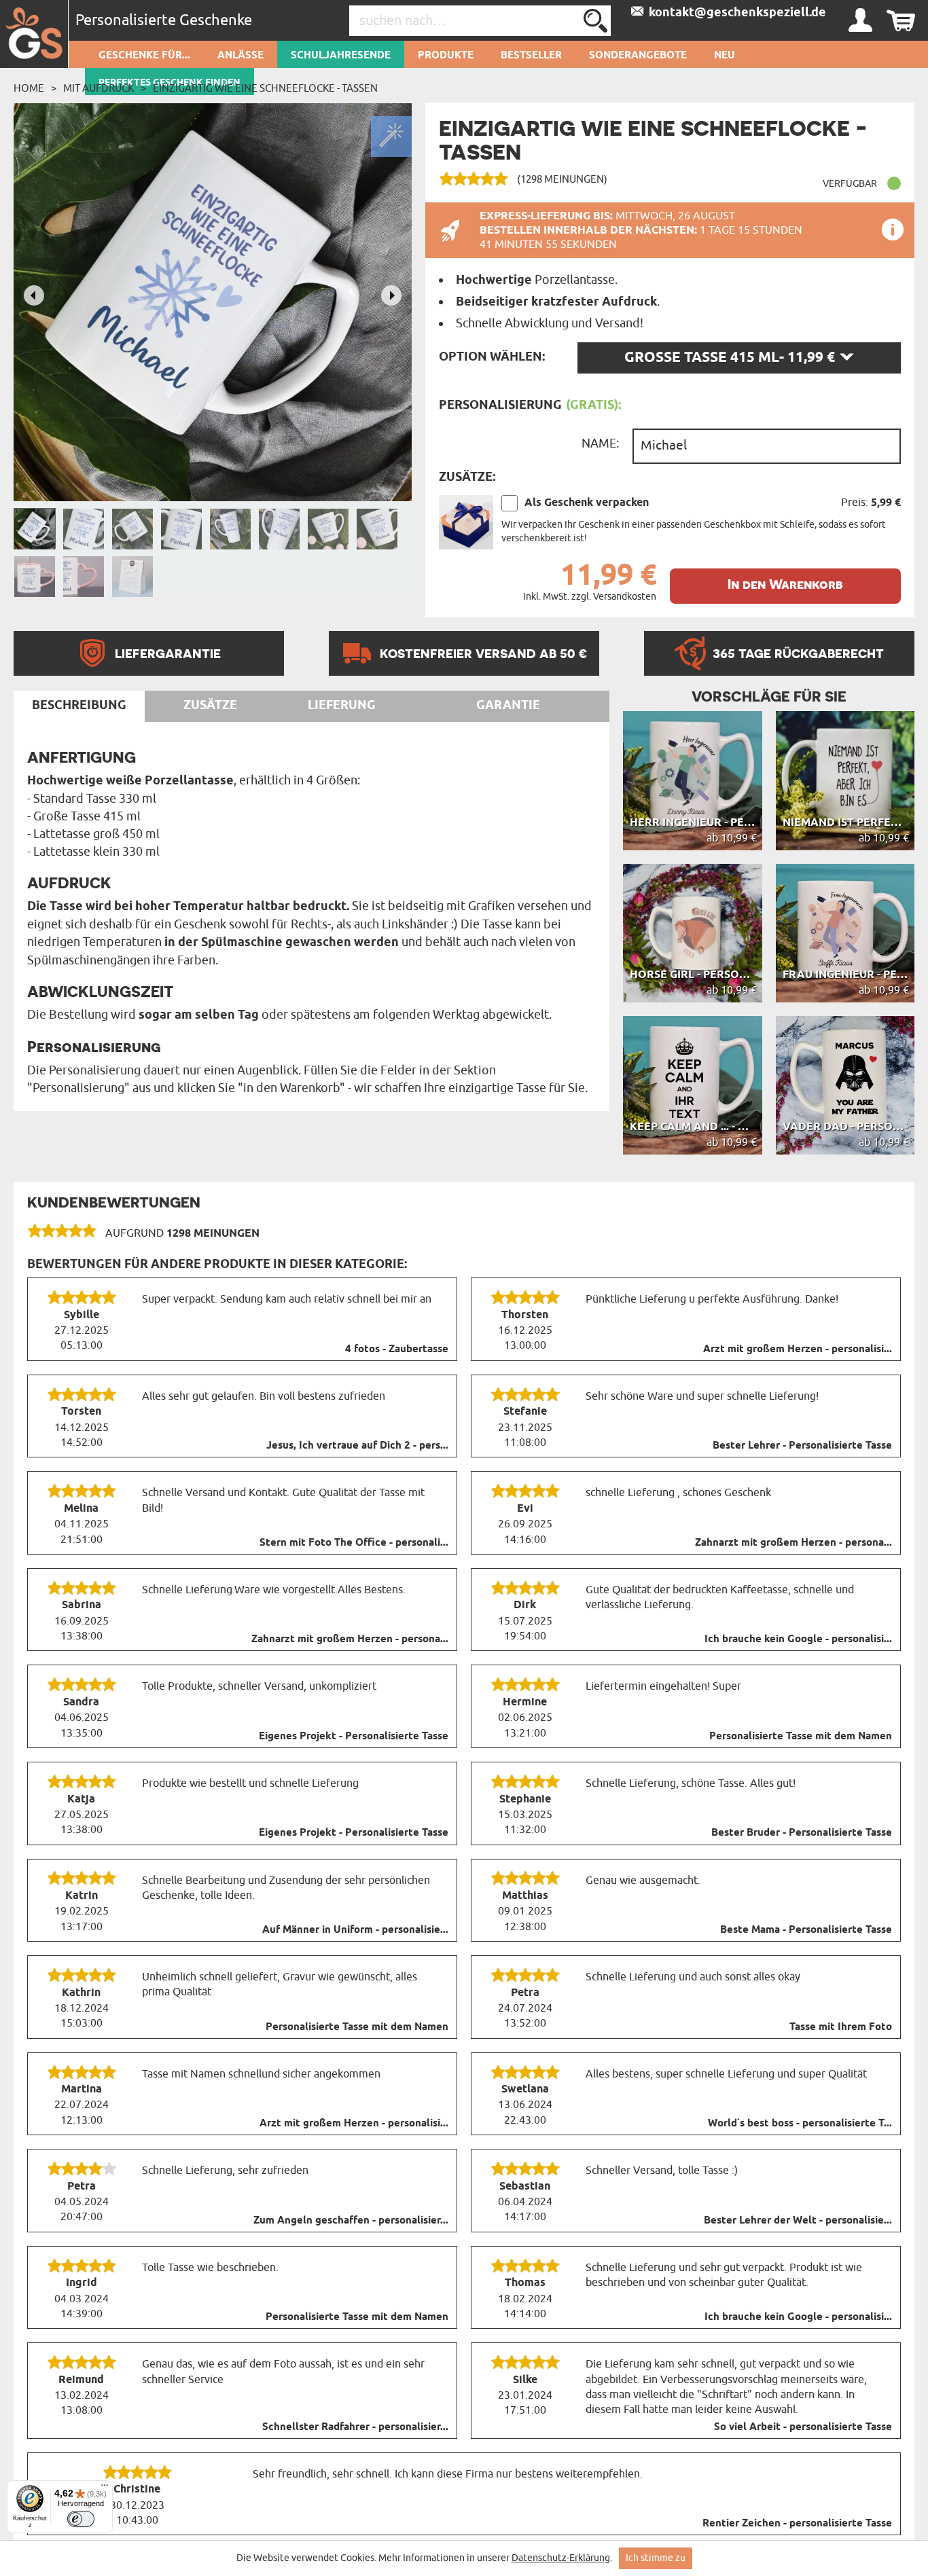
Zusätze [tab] (210, 706)
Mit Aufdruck (99, 88)
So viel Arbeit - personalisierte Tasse (803, 2427)
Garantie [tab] (508, 706)
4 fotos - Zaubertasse (397, 1349)
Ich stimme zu (656, 2558)
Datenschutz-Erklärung (561, 2558)
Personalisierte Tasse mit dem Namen (801, 1737)
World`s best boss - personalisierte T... (800, 2124)
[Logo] (34, 34)
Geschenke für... (144, 56)
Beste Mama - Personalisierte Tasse (806, 1930)
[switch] (81, 2519)
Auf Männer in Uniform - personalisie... (355, 1930)
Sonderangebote (638, 56)
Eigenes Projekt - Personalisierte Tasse (354, 1737)
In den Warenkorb (785, 584)
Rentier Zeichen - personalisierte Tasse (797, 2524)
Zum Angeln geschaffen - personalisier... (351, 2221)
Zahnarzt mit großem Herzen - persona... (793, 1543)
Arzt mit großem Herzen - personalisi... (798, 1349)
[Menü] (105, 2488)
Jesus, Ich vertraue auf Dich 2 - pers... (357, 1446)
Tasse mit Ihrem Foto (841, 2027)
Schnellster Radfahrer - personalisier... (355, 2427)
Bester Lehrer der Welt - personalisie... (798, 2221)
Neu (725, 56)
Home (29, 88)
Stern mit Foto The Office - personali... (354, 1543)
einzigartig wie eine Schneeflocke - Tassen (265, 88)
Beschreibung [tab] (79, 706)
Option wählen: (492, 357)
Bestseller (531, 56)
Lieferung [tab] (342, 706)
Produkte (446, 56)
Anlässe (240, 56)
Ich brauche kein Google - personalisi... (798, 1639)
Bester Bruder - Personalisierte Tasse (802, 1833)
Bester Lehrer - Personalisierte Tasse (802, 1446)
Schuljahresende (341, 56)
